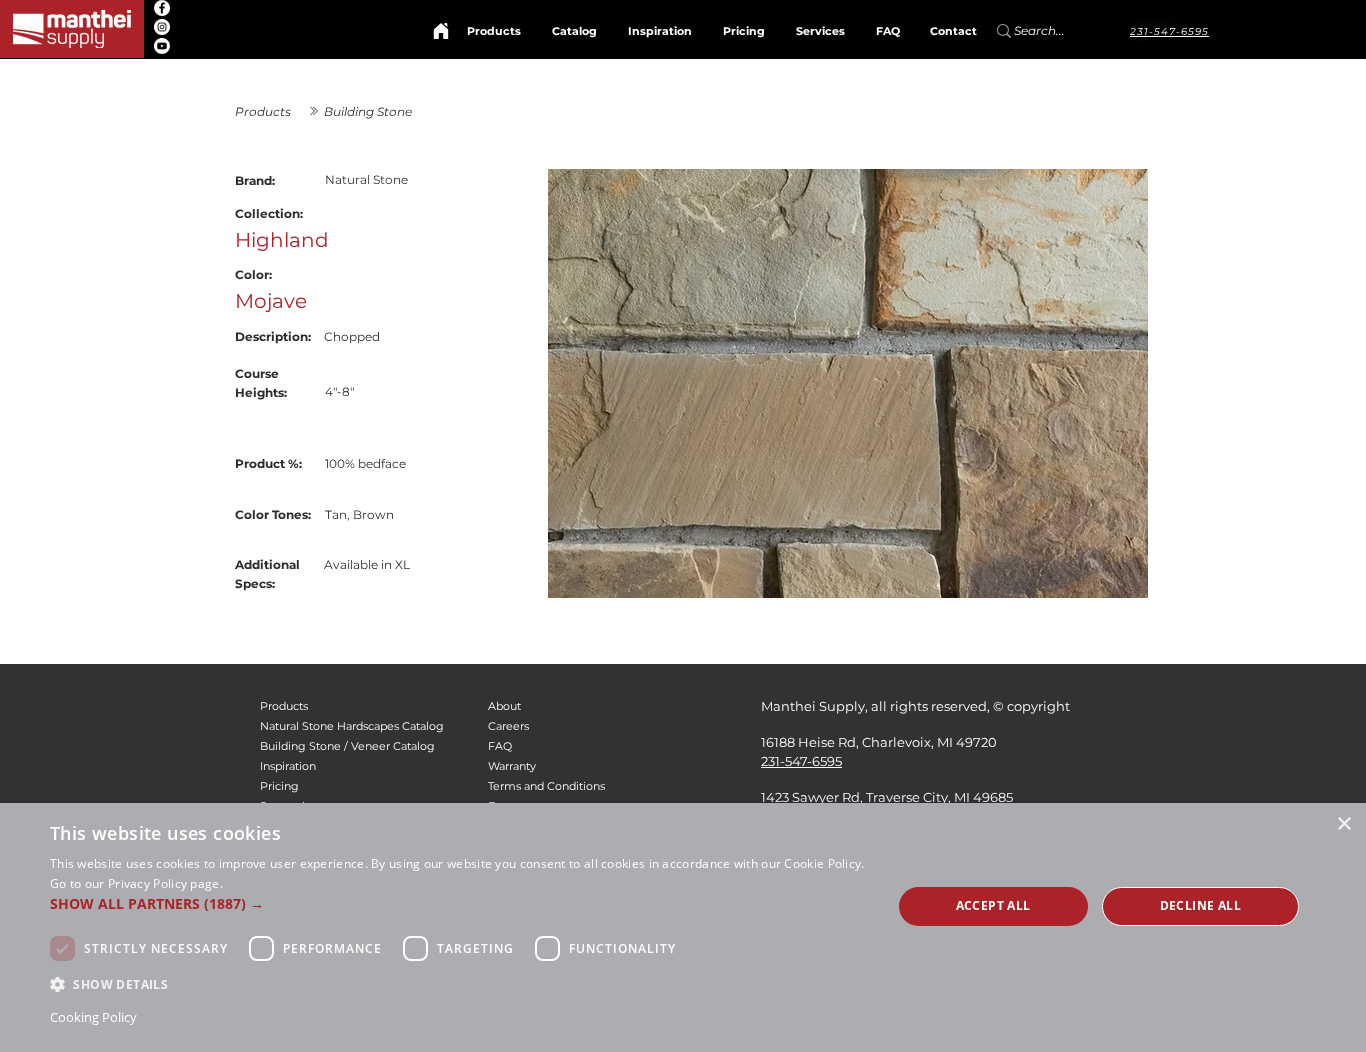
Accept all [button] (993, 905)
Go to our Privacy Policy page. (136, 883)
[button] (458, 903)
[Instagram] (162, 27)
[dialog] (683, 927)
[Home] (441, 31)
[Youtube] (162, 46)
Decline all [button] (1200, 905)
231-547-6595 (801, 761)
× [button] (1343, 824)
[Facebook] (162, 8)
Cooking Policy (93, 1017)
